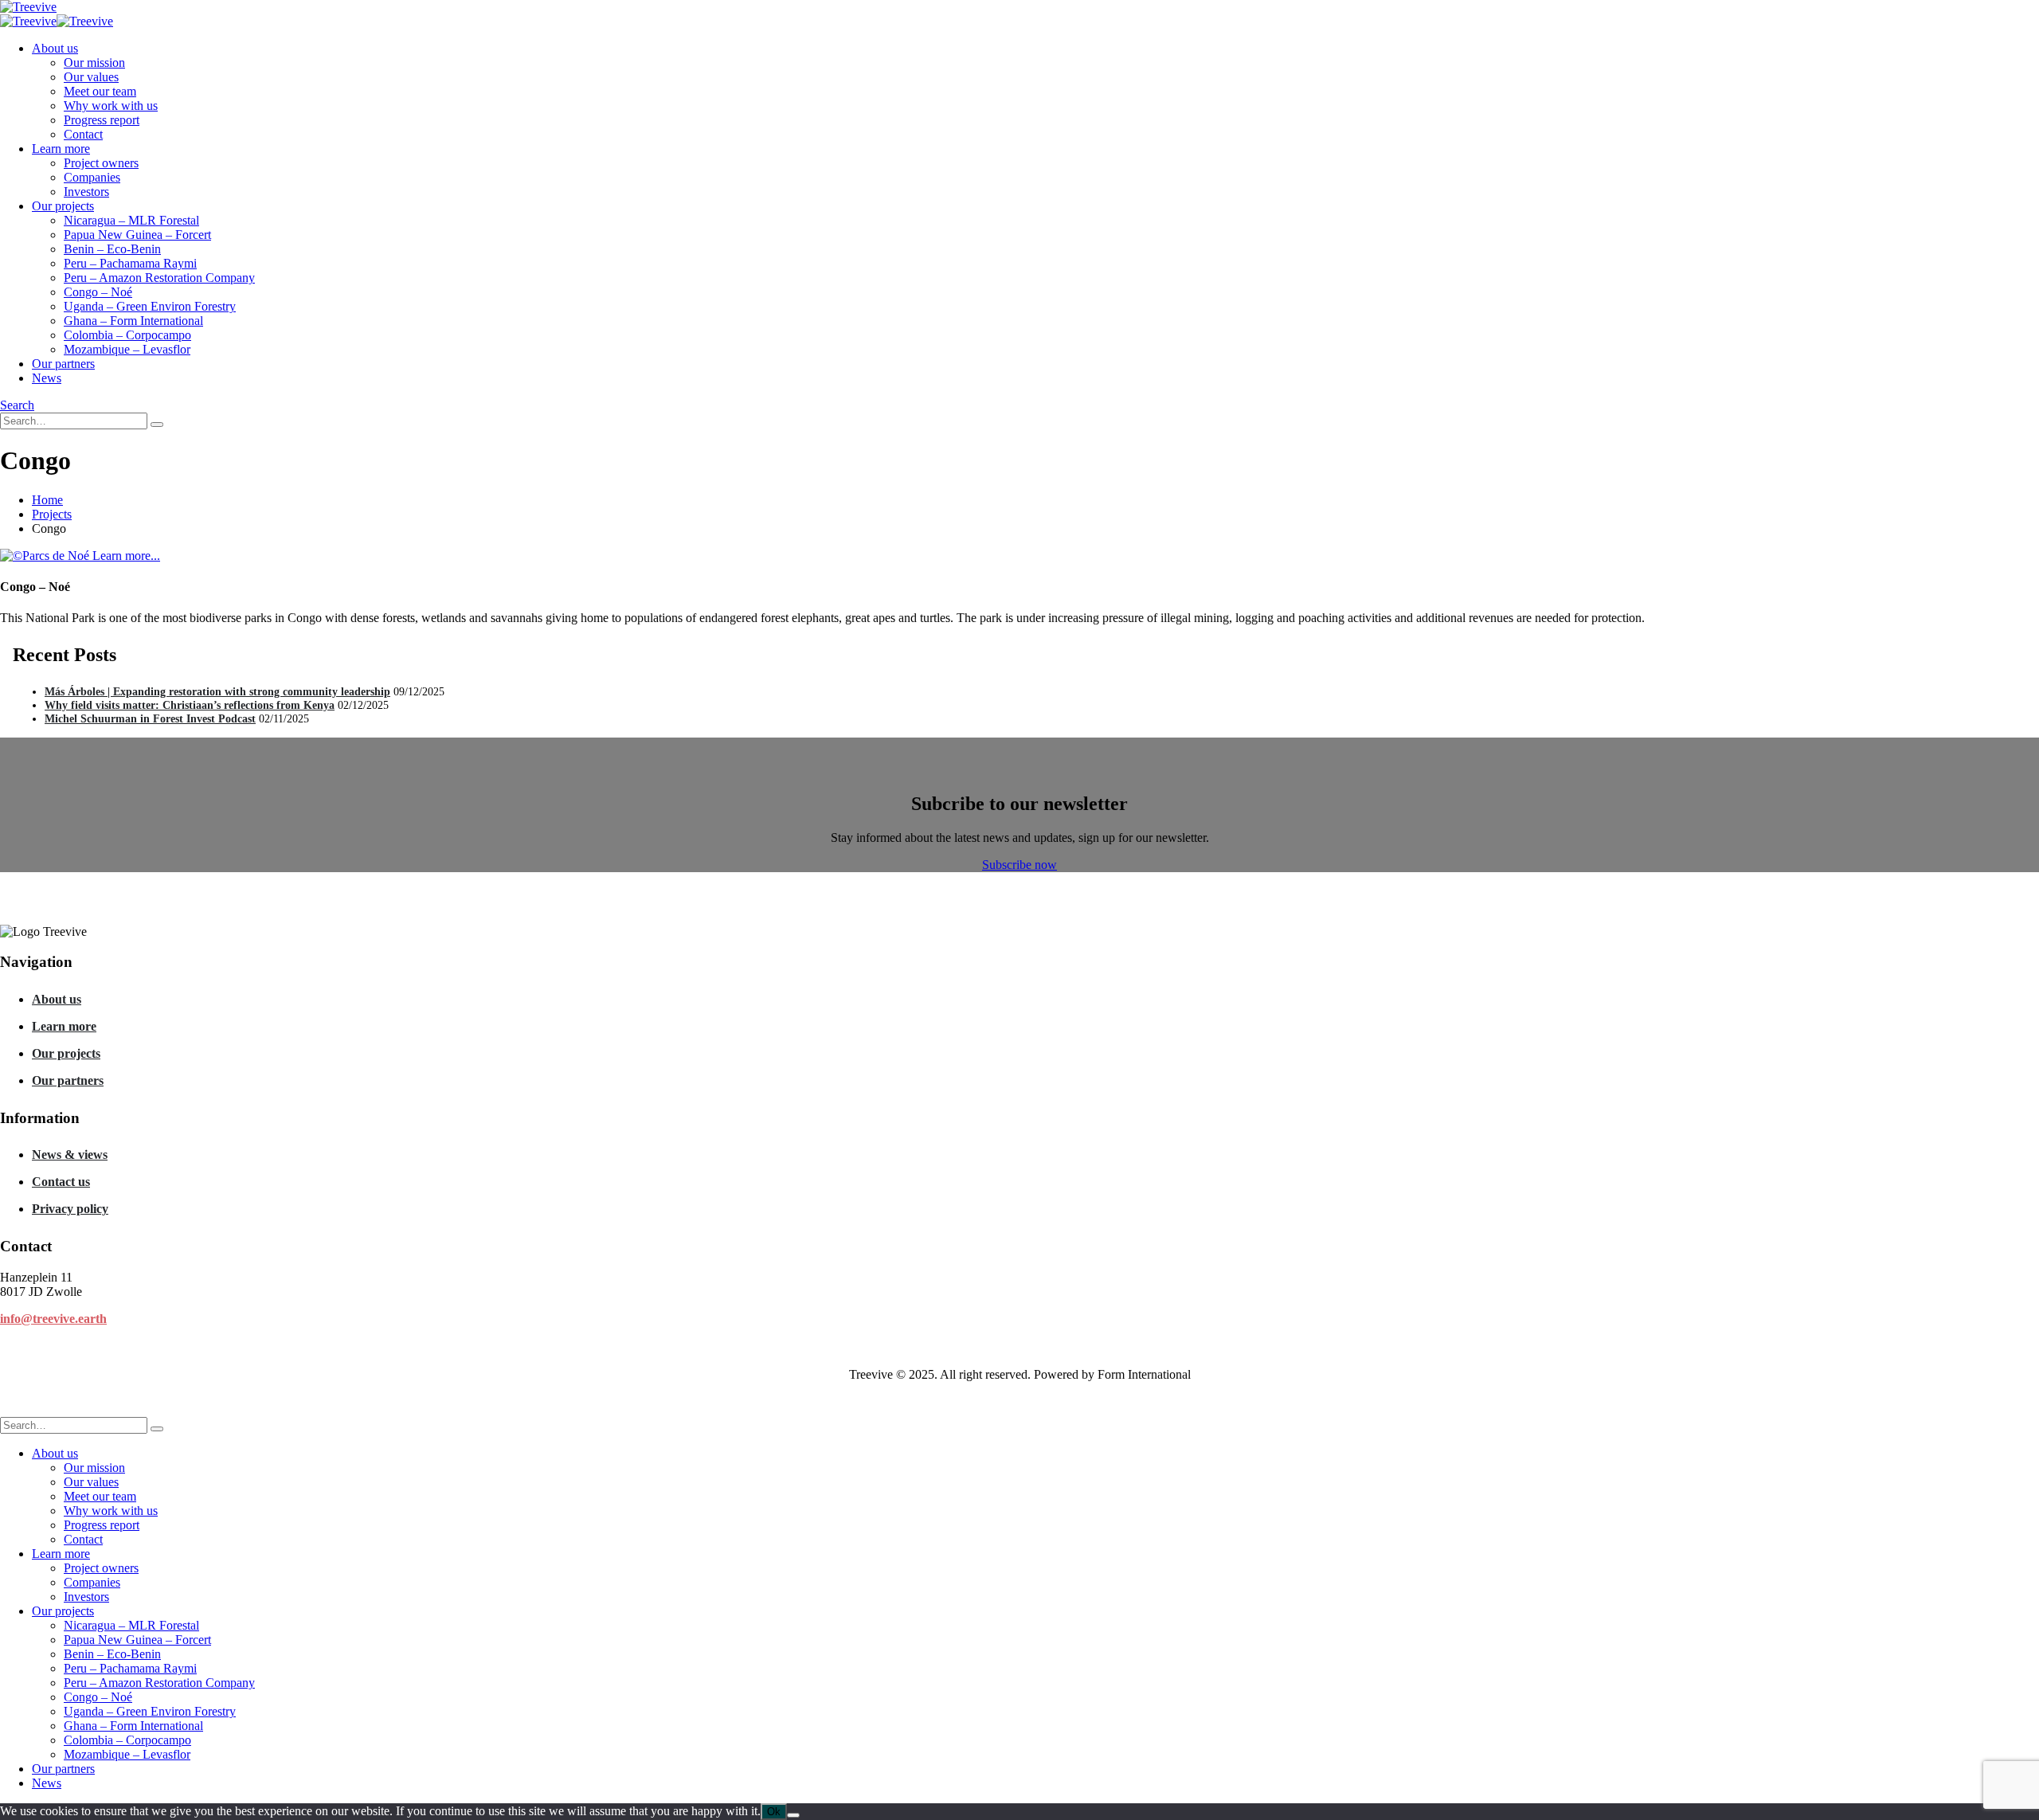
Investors (86, 192)
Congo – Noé (98, 292)
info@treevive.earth (53, 1319)
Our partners (63, 364)
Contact (83, 134)
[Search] (157, 425)
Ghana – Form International (133, 321)
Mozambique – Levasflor (127, 349)
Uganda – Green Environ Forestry (150, 306)
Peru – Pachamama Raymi (130, 263)
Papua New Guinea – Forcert (137, 235)
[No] (793, 1815)
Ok (774, 1812)
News (47, 378)
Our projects (63, 206)
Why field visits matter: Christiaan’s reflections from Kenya (190, 705)
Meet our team (100, 91)
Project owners (101, 163)
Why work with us (111, 106)
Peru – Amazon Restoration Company (159, 278)
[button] (17, 405)
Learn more (61, 149)
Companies (92, 177)
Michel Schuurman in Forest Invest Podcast (150, 718)
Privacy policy (70, 1209)
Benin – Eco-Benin (112, 249)
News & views (70, 1155)
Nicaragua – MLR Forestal (131, 220)
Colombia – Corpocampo (127, 335)
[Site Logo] (28, 7)
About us (55, 48)
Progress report (102, 120)
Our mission (94, 63)
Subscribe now (1019, 865)
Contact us (61, 1182)
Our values (91, 77)
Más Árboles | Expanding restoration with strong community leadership (217, 691)
